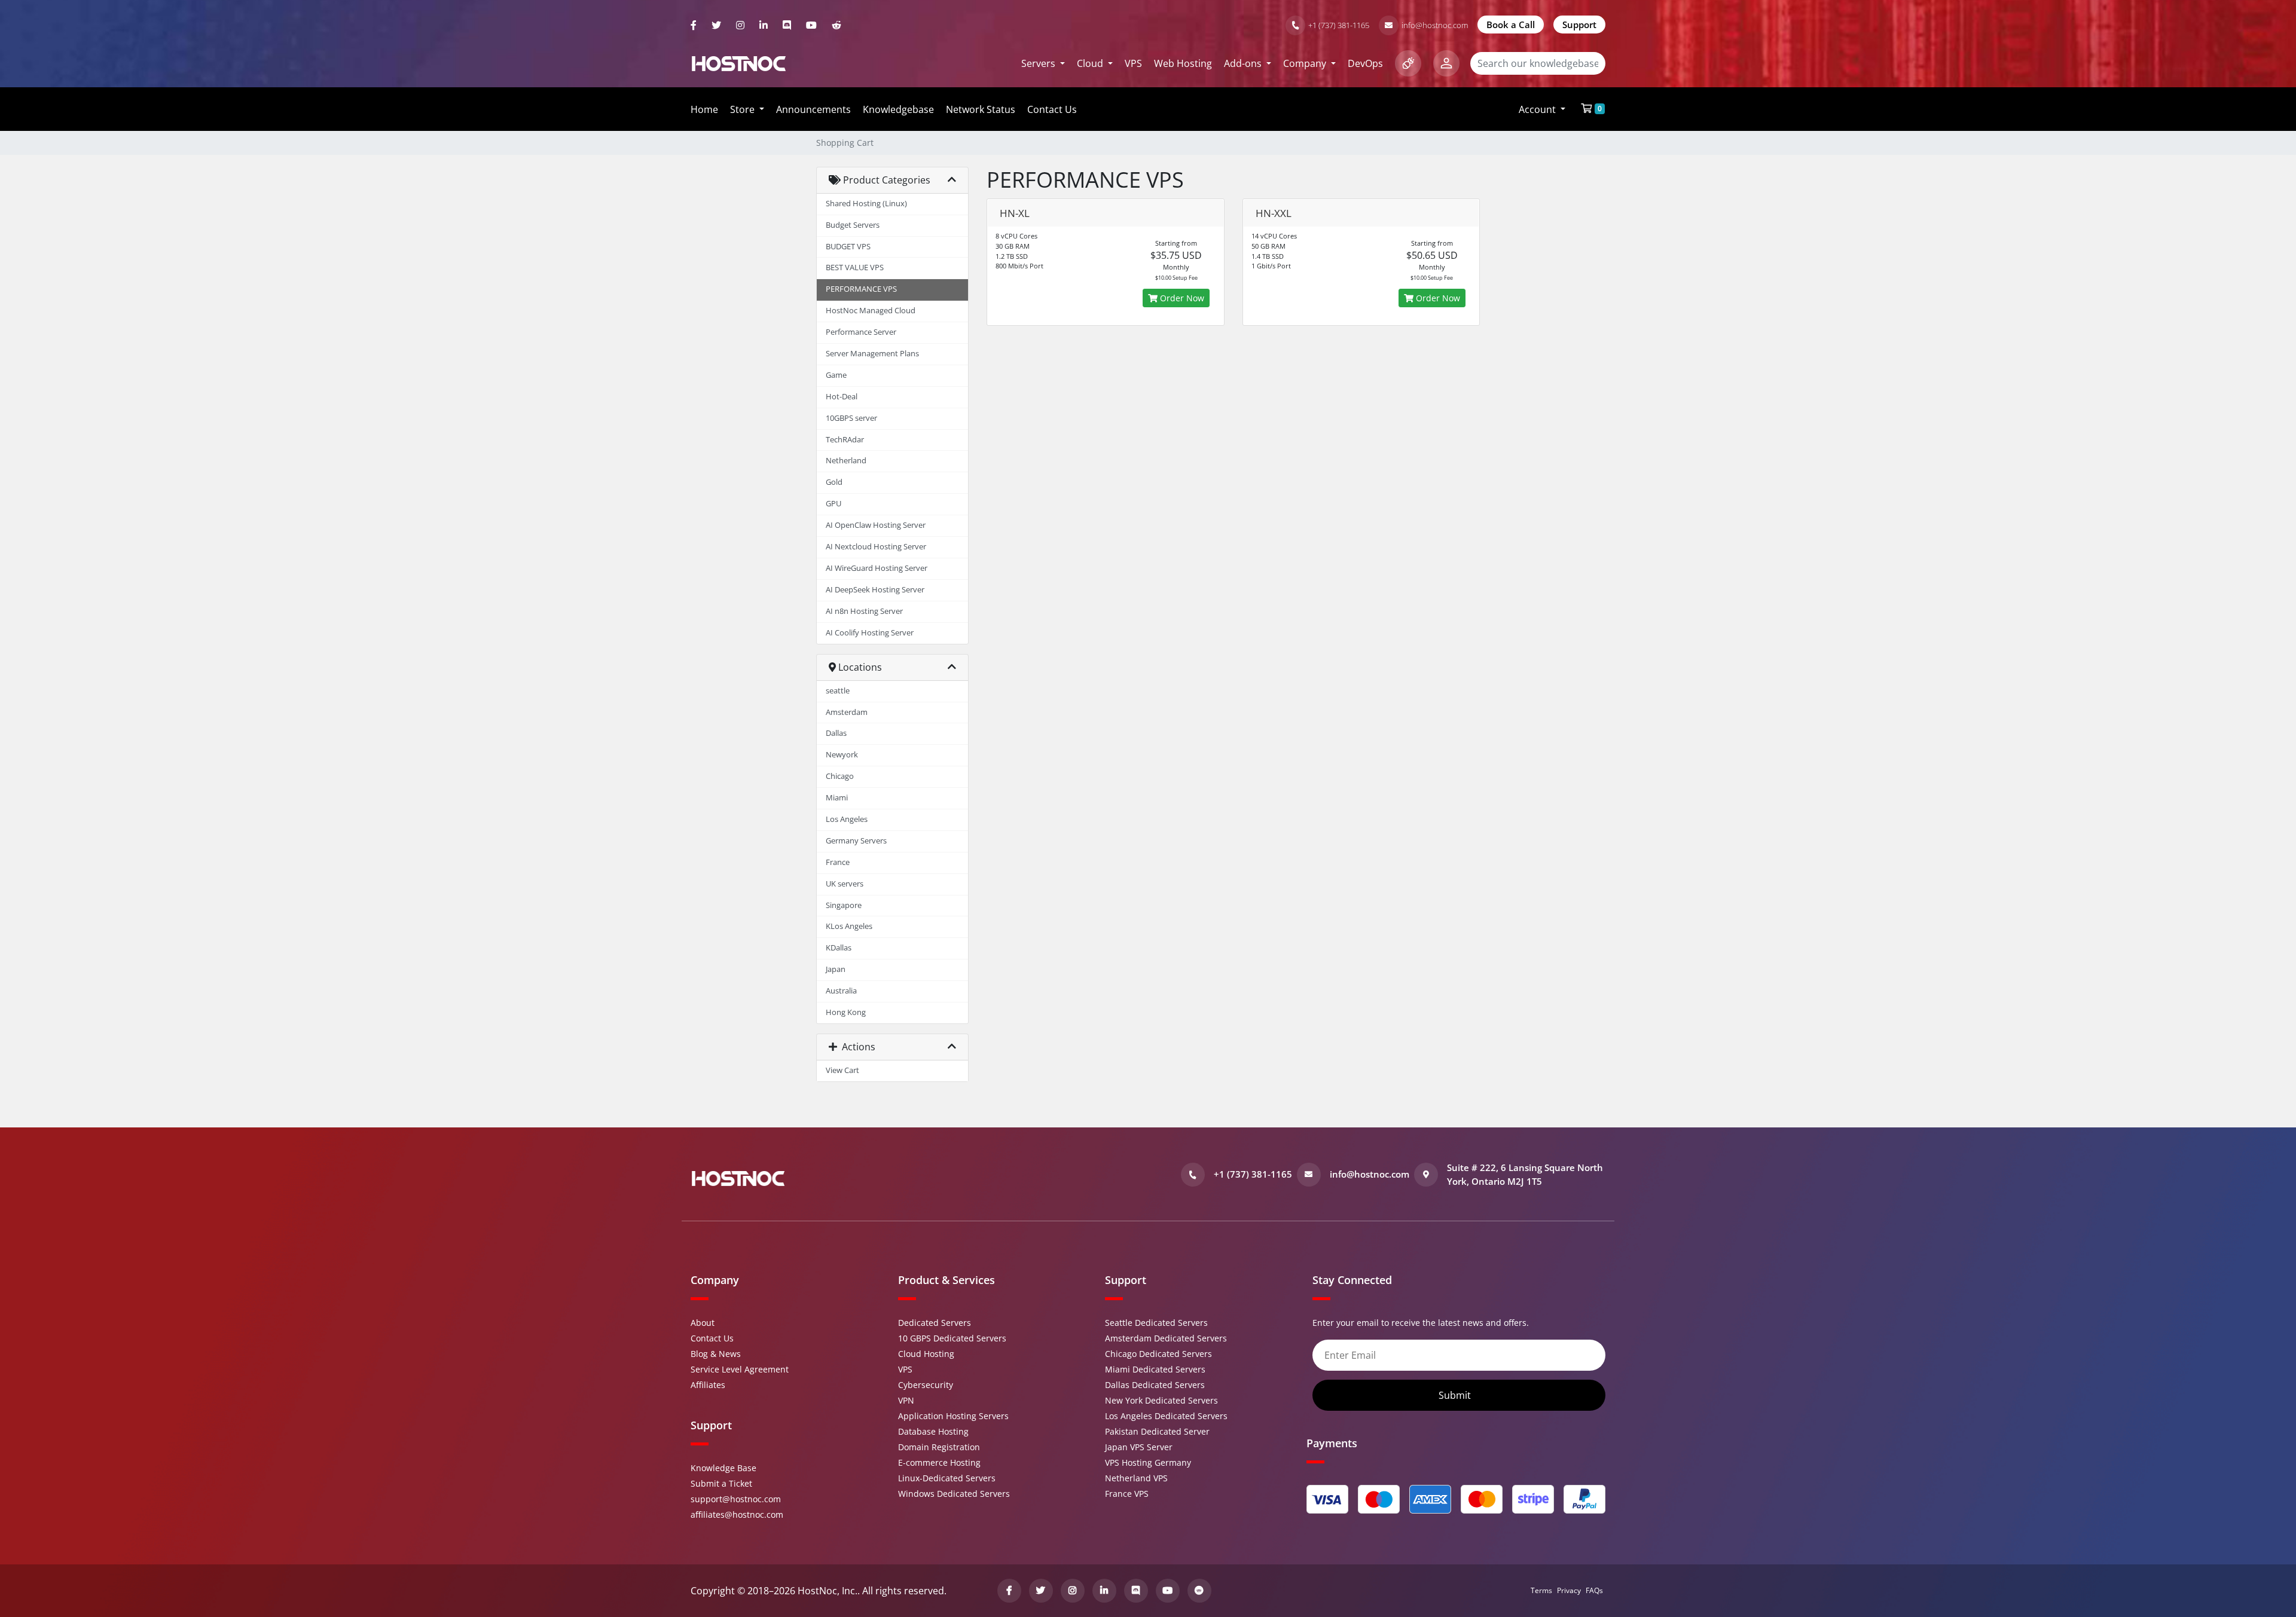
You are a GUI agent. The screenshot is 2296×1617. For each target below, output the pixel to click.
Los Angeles (847, 819)
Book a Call (1511, 25)
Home (704, 109)
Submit (1456, 1395)
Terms (1541, 1590)
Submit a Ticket (721, 1483)
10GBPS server (851, 418)
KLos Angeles (849, 926)
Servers (1039, 63)
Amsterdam (847, 712)
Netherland (846, 461)
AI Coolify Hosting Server (870, 633)
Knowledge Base (723, 1468)
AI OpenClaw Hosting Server (876, 525)
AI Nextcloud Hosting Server (876, 547)
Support (1579, 25)
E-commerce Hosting (939, 1462)
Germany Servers (856, 841)
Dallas (836, 733)
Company (1306, 63)
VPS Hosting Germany (1148, 1462)
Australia (841, 991)
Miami (837, 798)
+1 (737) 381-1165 (1339, 25)
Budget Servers (853, 225)
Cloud (1091, 63)
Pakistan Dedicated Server (1157, 1431)
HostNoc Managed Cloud (871, 311)
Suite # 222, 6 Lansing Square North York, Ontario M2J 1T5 (1525, 1174)
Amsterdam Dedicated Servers (1166, 1338)
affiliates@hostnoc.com (737, 1514)
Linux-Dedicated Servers (947, 1478)
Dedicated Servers (935, 1323)
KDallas (839, 948)
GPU (833, 504)
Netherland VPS (1136, 1478)
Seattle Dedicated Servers (1156, 1323)
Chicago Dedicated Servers (1158, 1354)
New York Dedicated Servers (1161, 1400)
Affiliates (708, 1385)
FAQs (1594, 1590)
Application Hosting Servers (953, 1416)
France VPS (1127, 1494)
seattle (838, 691)
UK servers (845, 884)
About (703, 1323)
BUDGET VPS (848, 247)
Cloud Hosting (926, 1354)
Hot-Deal (842, 397)
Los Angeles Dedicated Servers (1166, 1416)
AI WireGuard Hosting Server (877, 568)
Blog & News (716, 1354)
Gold (834, 482)
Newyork (842, 755)
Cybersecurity (926, 1385)
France (838, 862)
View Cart (842, 1070)
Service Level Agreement (740, 1369)
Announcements (813, 109)
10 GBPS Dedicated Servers (952, 1338)
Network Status (981, 109)
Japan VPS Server (1139, 1447)
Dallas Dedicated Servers (1155, 1385)
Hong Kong (846, 1012)
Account (1538, 109)
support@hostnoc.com (736, 1499)
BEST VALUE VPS (855, 268)
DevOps (1365, 63)
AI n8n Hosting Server (864, 611)
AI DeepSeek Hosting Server (875, 590)
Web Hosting (1183, 63)
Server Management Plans (872, 354)
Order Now (1181, 298)
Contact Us (1052, 109)
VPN (906, 1400)
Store (744, 109)
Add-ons (1244, 63)
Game (836, 375)
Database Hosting (933, 1431)
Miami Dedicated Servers (1155, 1369)
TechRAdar (845, 440)
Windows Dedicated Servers (954, 1494)
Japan (836, 969)
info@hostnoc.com (1435, 25)
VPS (1133, 63)
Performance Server (861, 332)
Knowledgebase (898, 109)
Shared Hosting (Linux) (866, 204)
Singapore (844, 905)
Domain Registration (939, 1447)
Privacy (1569, 1590)
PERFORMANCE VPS (861, 289)
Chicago (840, 776)
